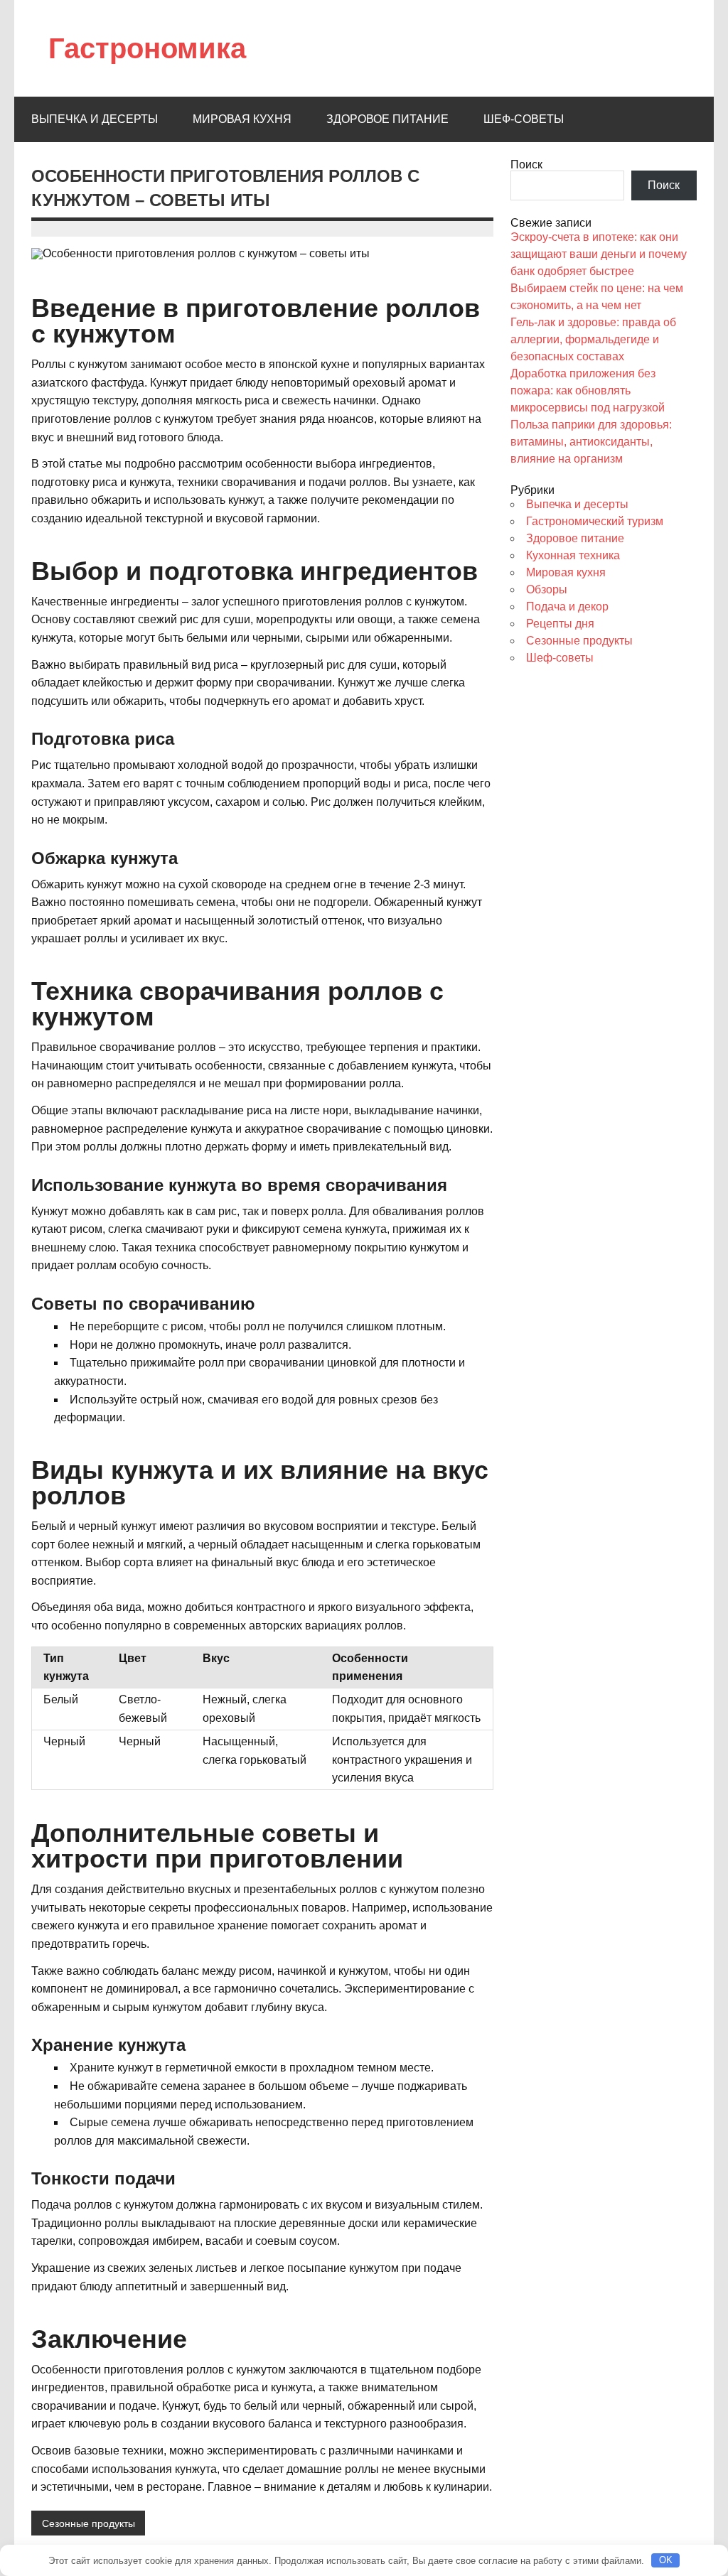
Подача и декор (567, 607)
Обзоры (547, 589)
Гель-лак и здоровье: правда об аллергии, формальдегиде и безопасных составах (593, 339)
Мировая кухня (242, 119)
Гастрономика (147, 48)
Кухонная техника (573, 555)
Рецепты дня (560, 624)
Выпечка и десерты (95, 119)
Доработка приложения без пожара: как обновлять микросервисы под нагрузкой (588, 390)
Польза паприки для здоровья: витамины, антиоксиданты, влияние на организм (591, 442)
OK (666, 2560)
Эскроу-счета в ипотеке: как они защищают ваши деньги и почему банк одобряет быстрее (599, 254)
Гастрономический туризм (595, 521)
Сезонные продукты (89, 2523)
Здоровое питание (387, 119)
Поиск (526, 165)
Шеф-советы (524, 119)
